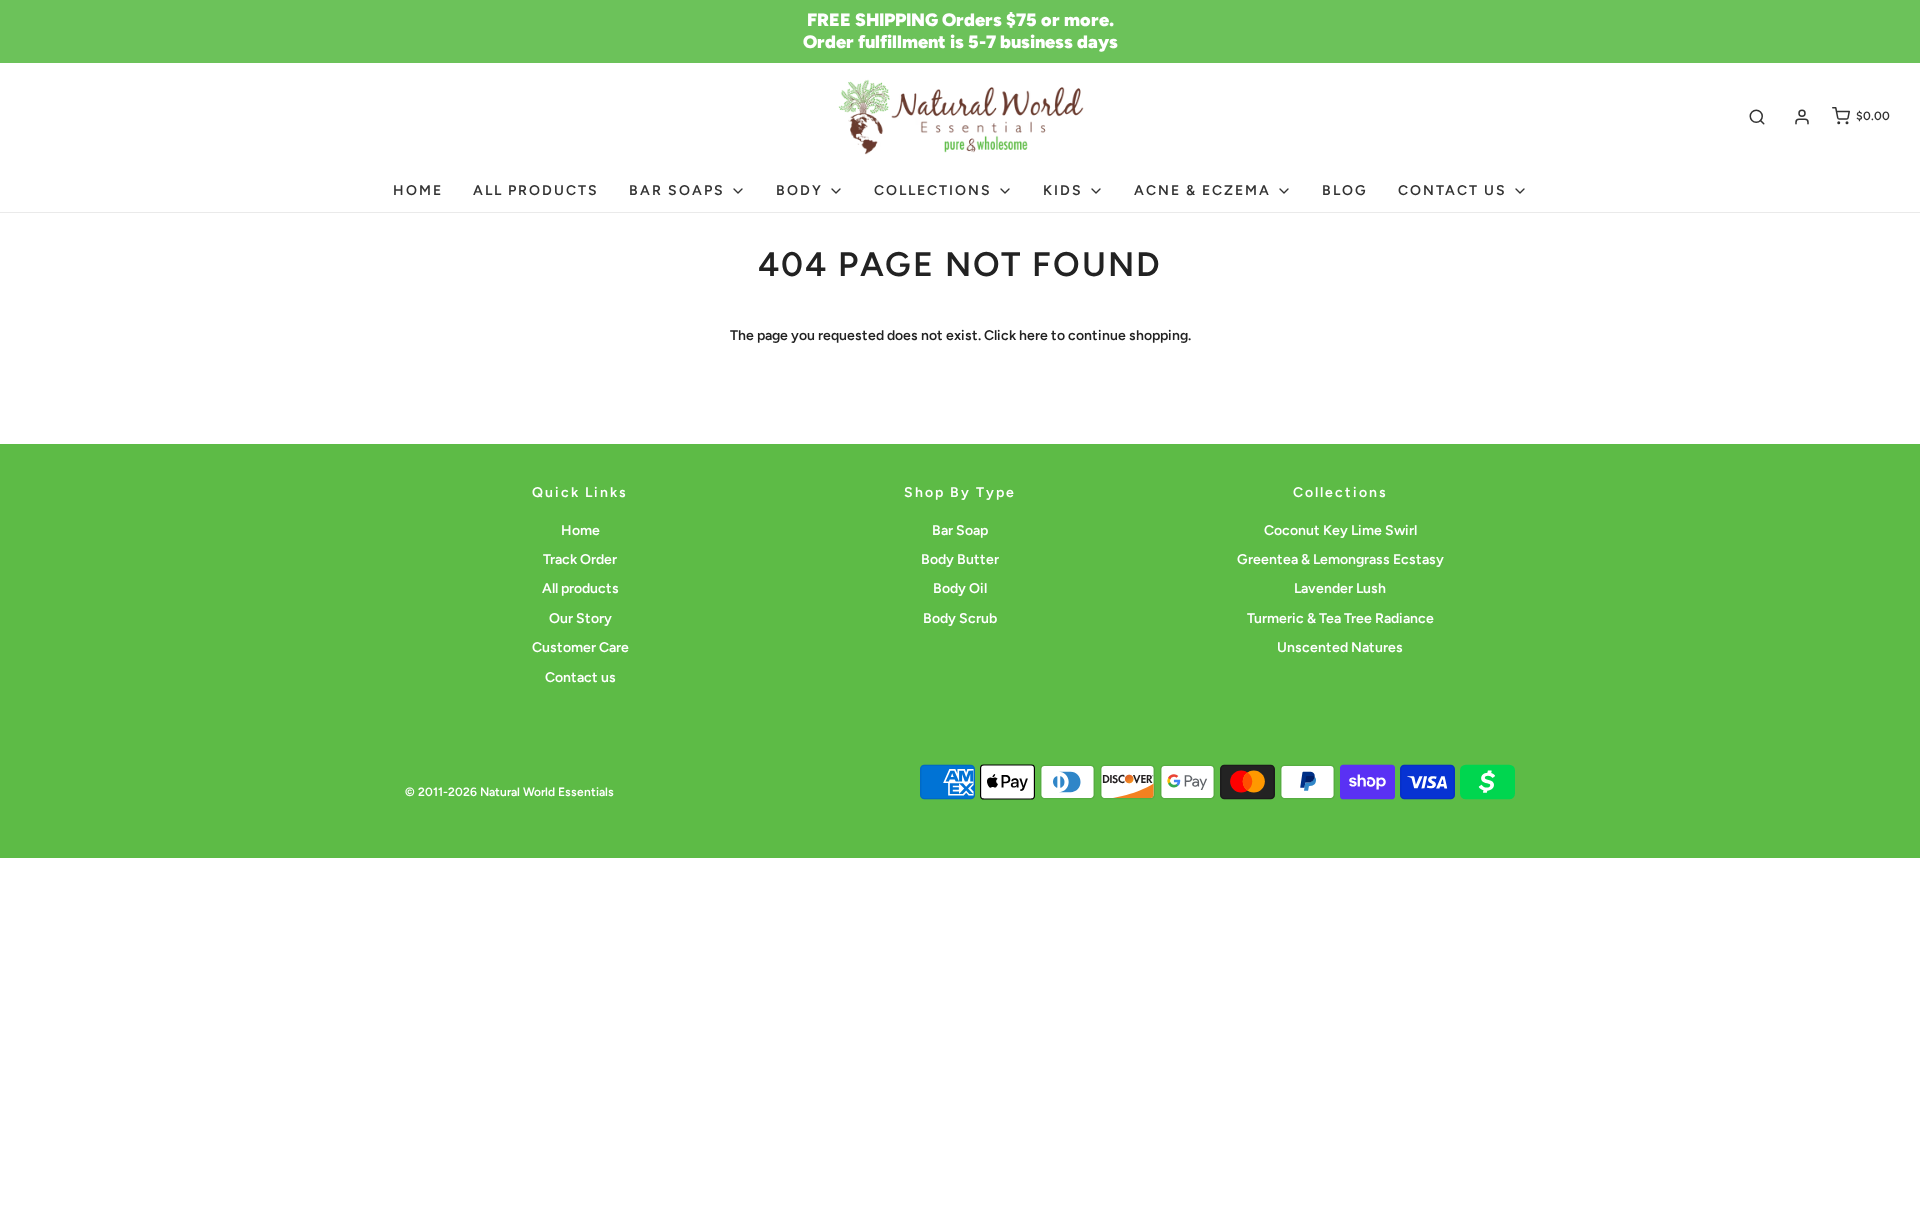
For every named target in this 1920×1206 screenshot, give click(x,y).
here (1033, 335)
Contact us (580, 677)
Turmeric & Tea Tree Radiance (1340, 618)
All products (536, 190)
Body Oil (960, 588)
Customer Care (580, 647)
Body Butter (960, 559)
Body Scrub (960, 618)
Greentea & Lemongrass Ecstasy (1340, 559)
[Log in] (1802, 117)
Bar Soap (960, 530)
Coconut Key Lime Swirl (1340, 530)
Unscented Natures (1340, 647)
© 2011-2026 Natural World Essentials (509, 792)
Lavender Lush (1340, 588)
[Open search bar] (1757, 116)
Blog (1345, 190)
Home (418, 190)
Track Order (580, 559)
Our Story (580, 618)
